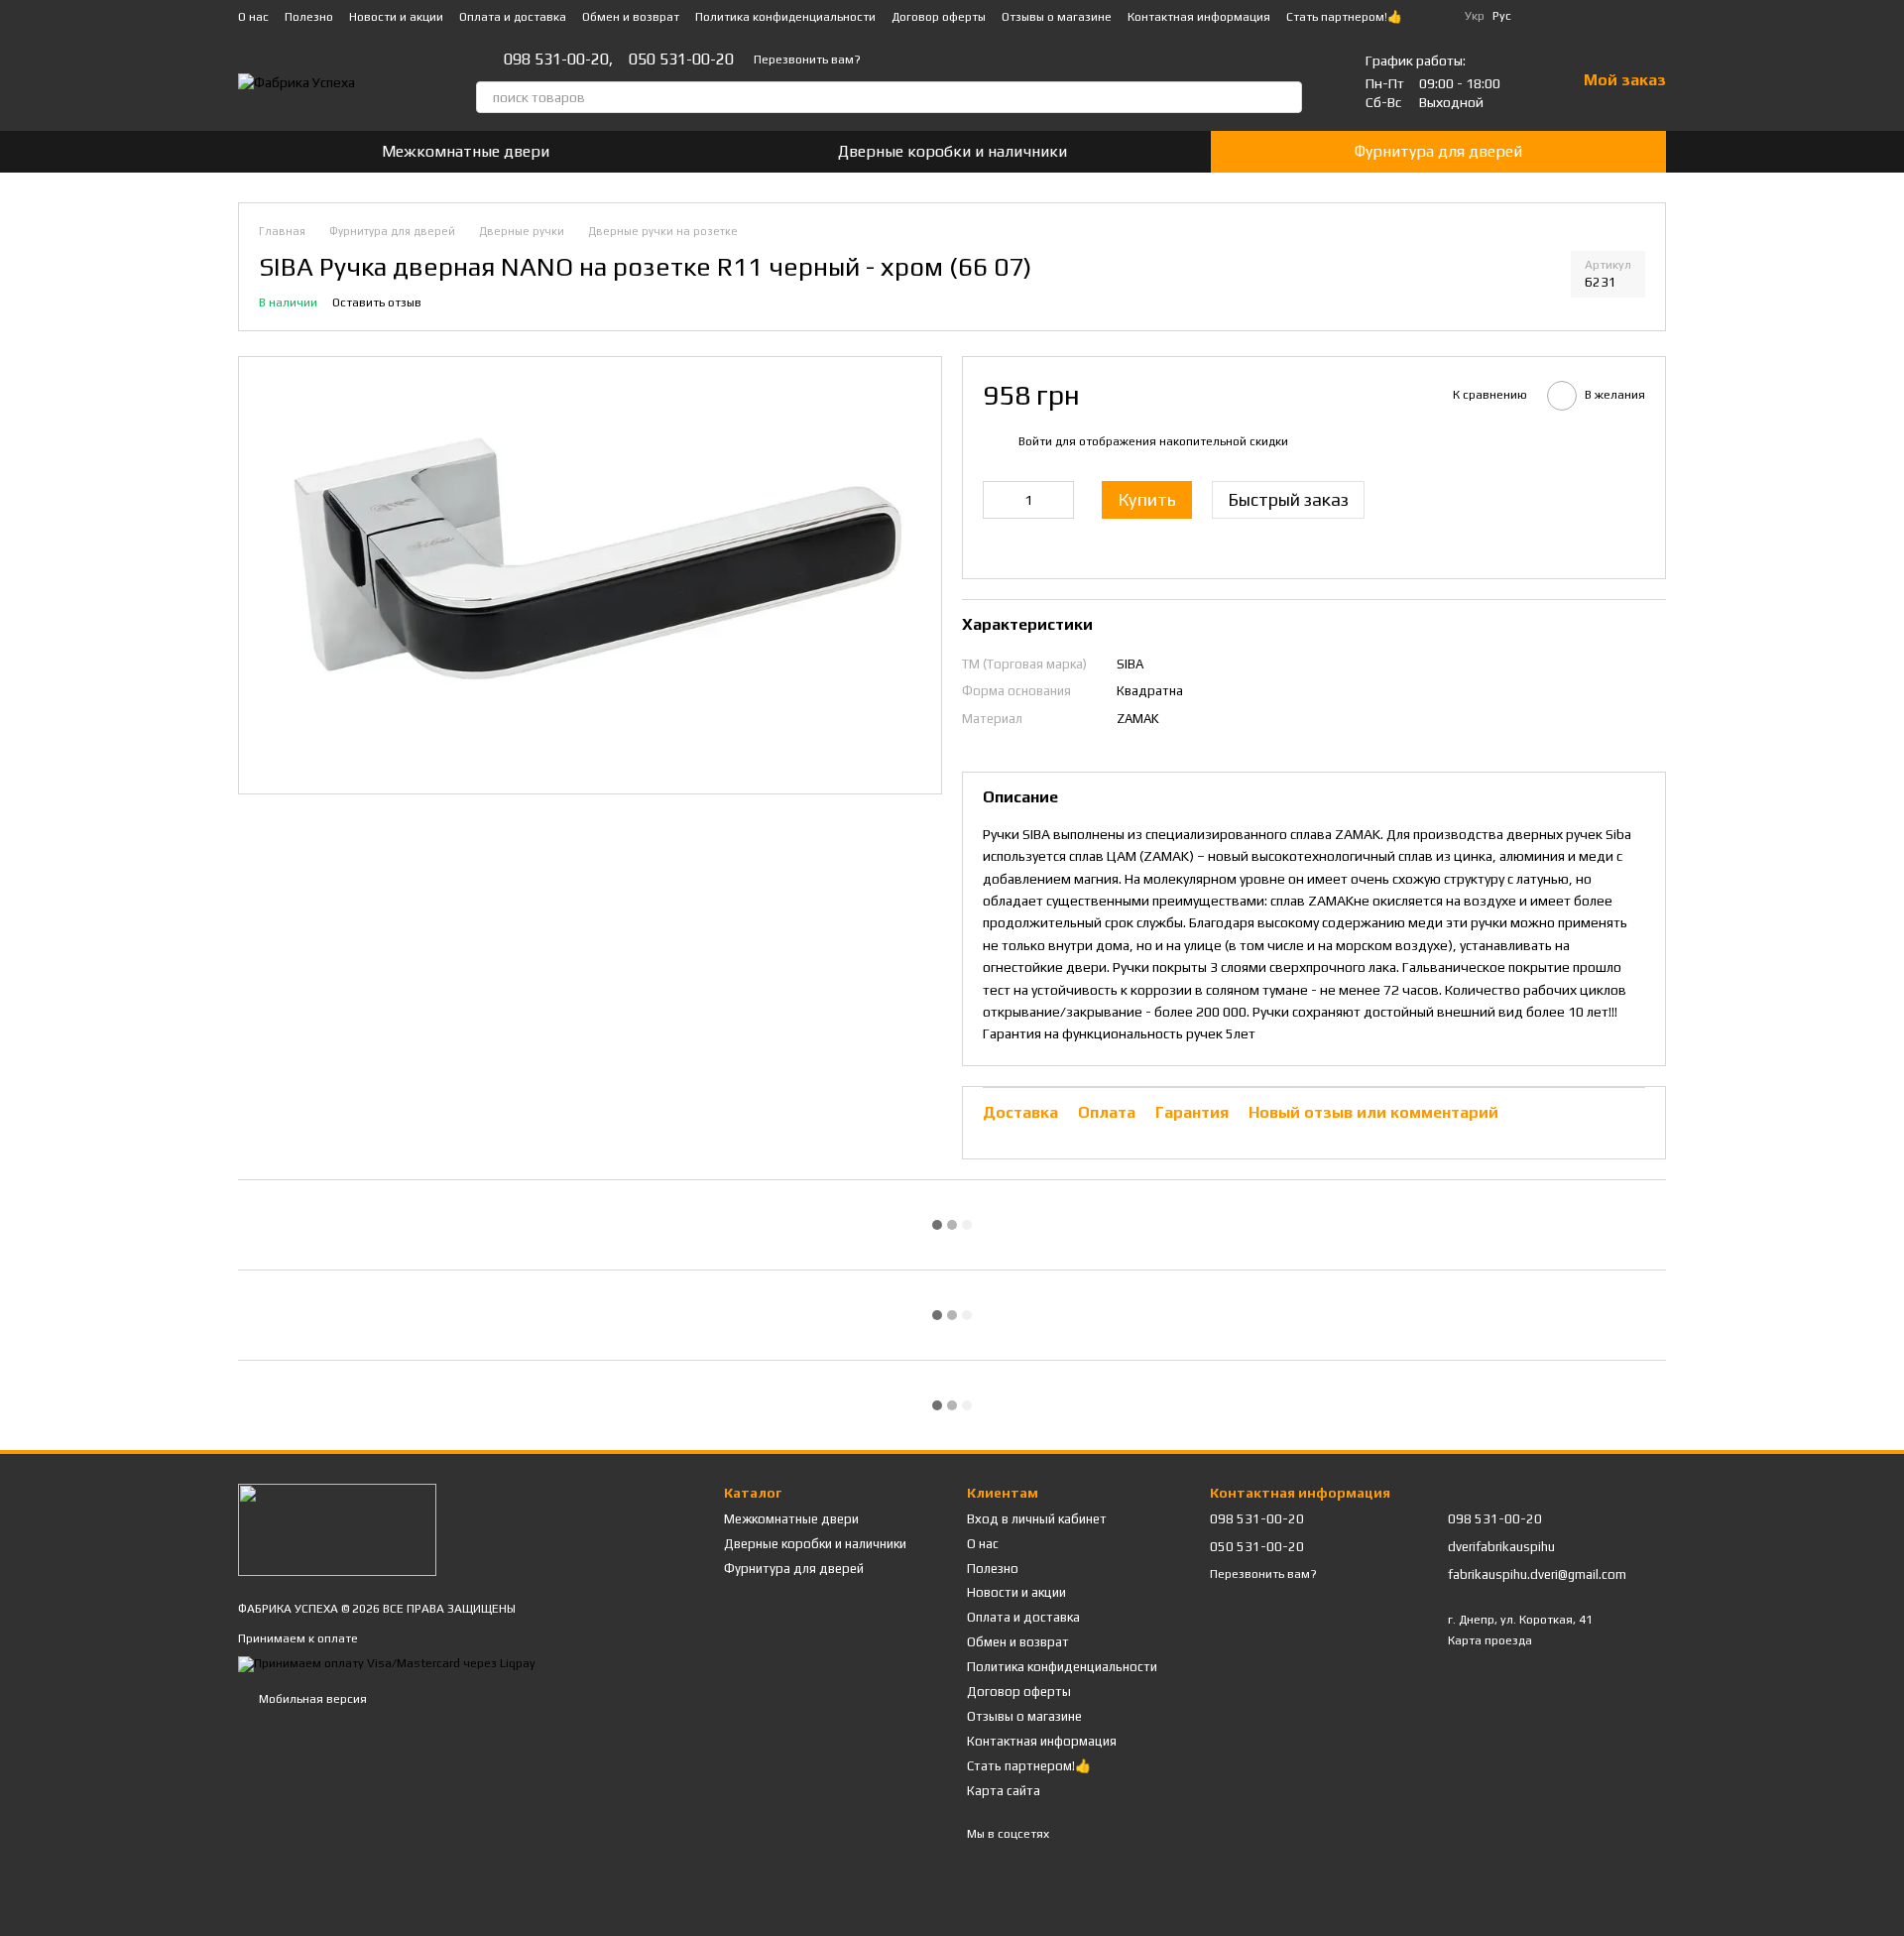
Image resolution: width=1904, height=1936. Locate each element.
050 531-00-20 (681, 60)
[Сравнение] (1599, 16)
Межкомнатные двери (466, 151)
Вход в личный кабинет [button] (1037, 1519)
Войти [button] (1035, 441)
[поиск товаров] (1286, 97)
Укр (1475, 16)
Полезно (309, 17)
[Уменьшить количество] (998, 500)
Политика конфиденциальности (785, 17)
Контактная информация (1199, 17)
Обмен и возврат (631, 17)
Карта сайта (1004, 1791)
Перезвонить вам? (807, 60)
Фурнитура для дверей (1438, 151)
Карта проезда (1490, 1640)
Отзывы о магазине (1057, 17)
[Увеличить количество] (1059, 500)
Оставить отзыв (377, 302)
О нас (253, 17)
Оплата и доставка (513, 17)
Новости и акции (396, 17)
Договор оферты (939, 17)
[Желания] (1650, 16)
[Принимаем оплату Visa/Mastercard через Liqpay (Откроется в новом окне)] (387, 1663)
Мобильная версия (311, 1699)
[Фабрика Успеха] (337, 1528)
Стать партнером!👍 (1344, 17)
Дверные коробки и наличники (952, 151)
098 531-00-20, (558, 60)
